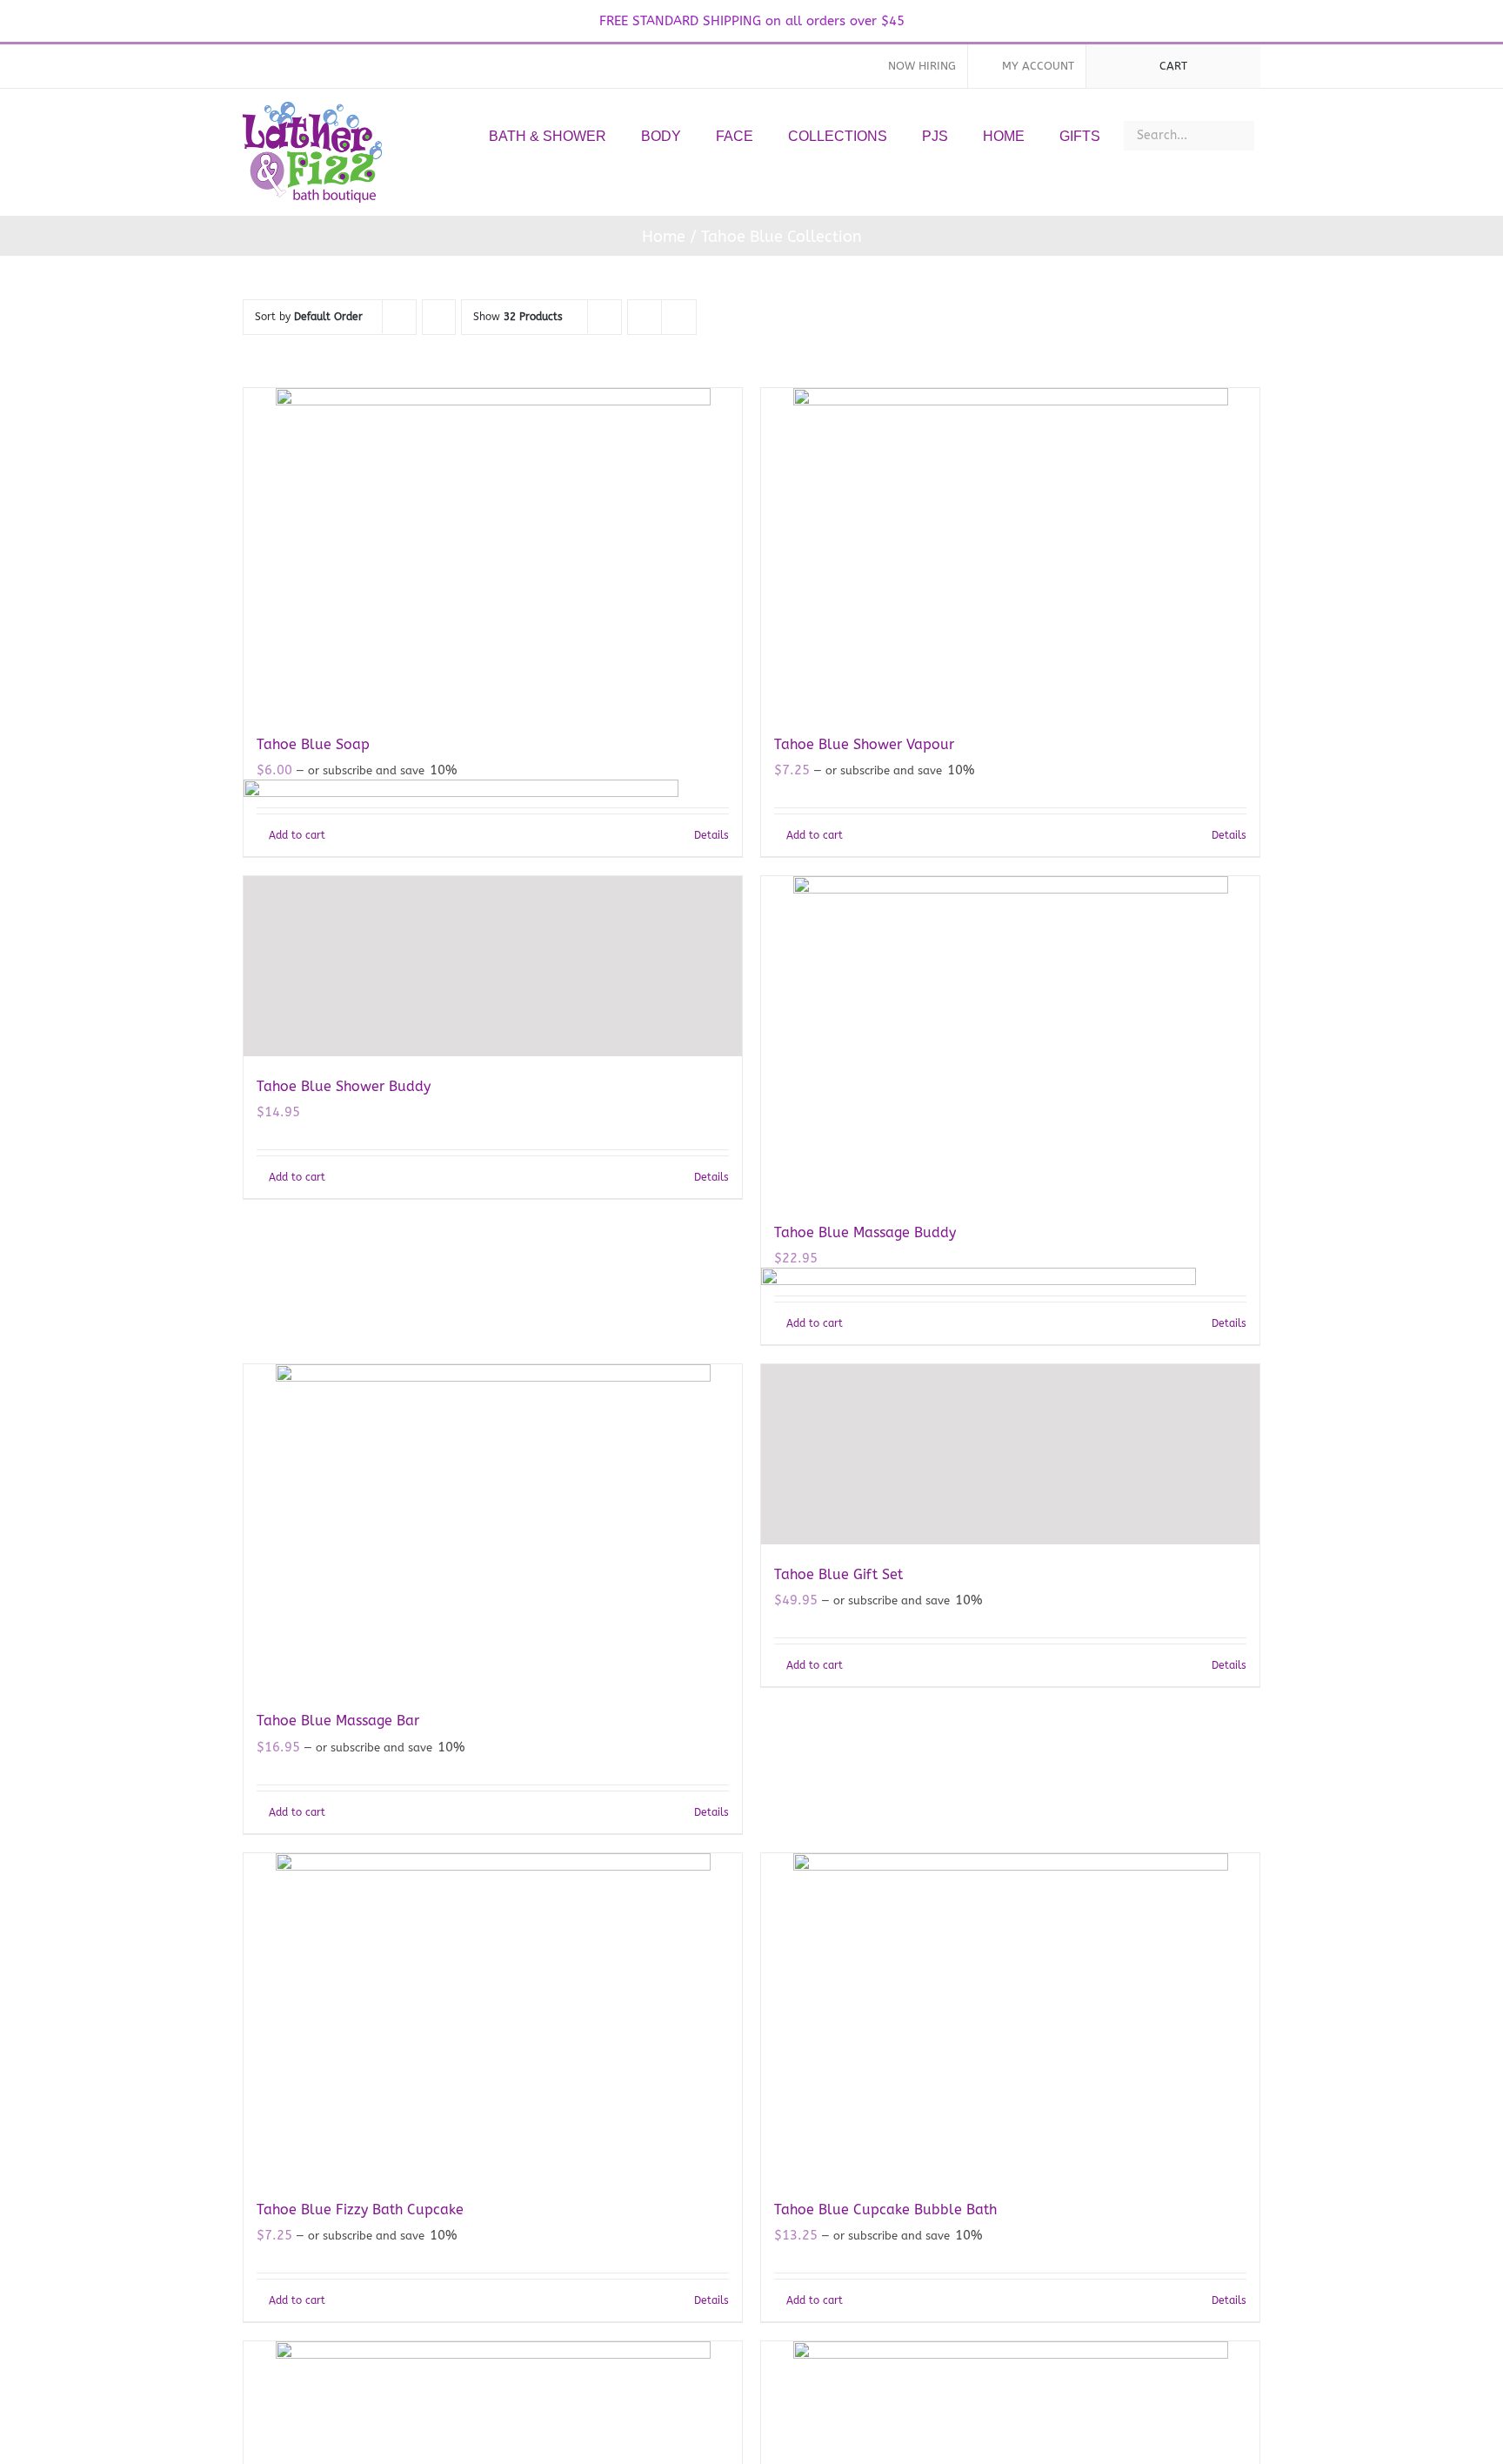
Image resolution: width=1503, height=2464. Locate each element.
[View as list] (679, 317)
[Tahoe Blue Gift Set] (1010, 1454)
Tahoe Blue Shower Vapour (864, 744)
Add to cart (815, 835)
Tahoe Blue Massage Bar (338, 1721)
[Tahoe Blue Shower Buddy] (493, 966)
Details (1229, 835)
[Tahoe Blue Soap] (493, 551)
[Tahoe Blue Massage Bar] (493, 1527)
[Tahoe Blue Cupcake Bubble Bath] (1010, 2016)
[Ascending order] (439, 317)
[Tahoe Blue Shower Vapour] (1010, 551)
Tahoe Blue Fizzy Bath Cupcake (360, 2210)
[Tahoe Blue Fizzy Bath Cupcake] (493, 2016)
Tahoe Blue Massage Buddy (865, 1232)
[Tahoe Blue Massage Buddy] (1010, 1039)
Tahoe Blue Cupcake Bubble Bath (885, 2210)
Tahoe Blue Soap (313, 744)
